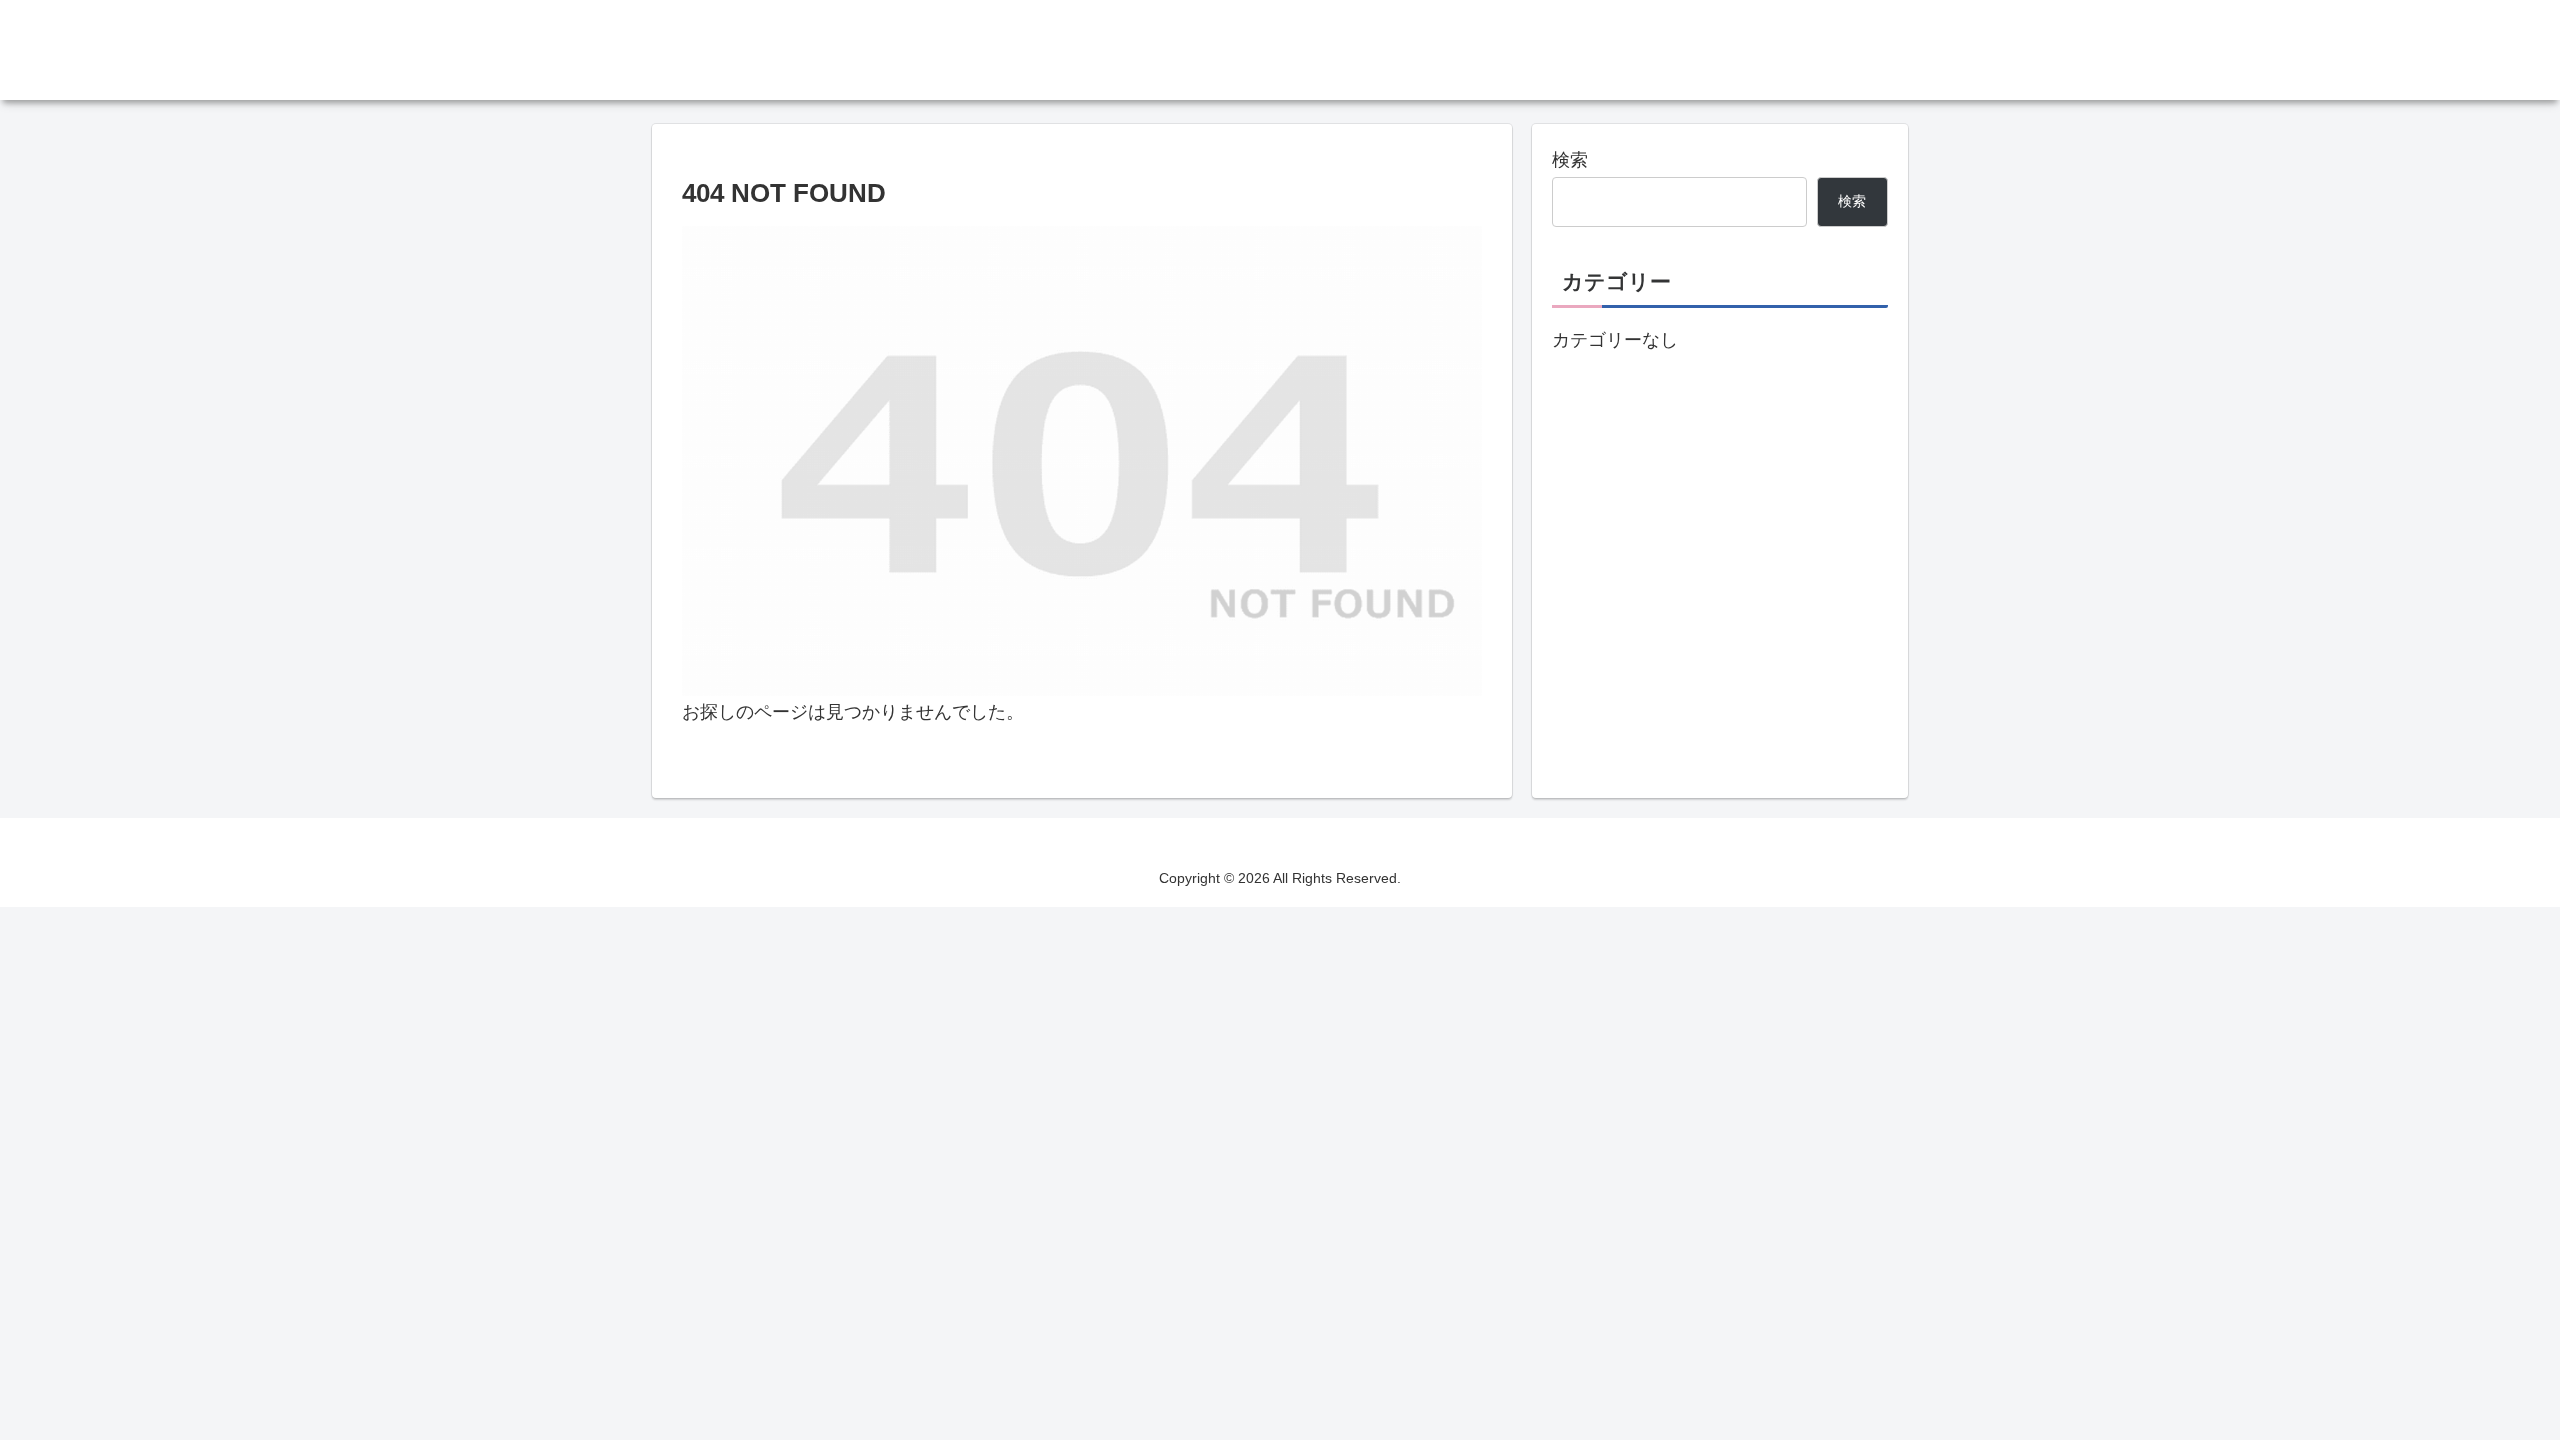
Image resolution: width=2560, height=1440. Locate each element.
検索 (1570, 160)
